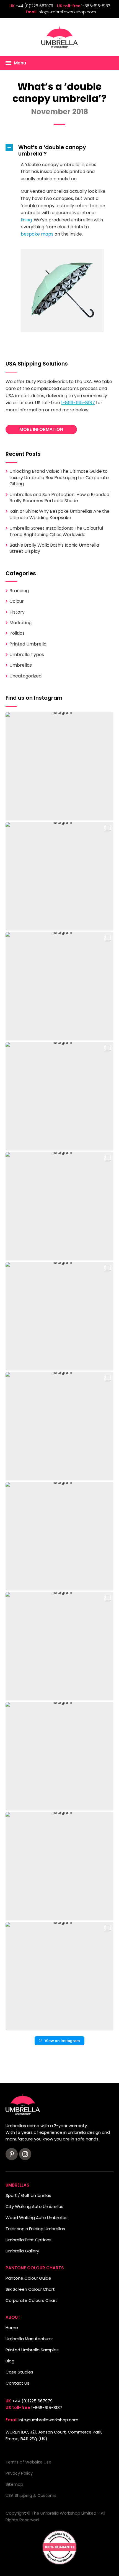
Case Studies (19, 2372)
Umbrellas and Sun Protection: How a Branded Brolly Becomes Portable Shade (59, 498)
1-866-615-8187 (96, 6)
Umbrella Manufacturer (29, 2339)
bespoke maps (37, 234)
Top (13, 2568)
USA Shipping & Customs (31, 2495)
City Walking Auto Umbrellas (34, 2206)
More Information (41, 429)
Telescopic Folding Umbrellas (35, 2229)
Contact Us (17, 2383)
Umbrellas (21, 665)
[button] (59, 151)
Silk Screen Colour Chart (30, 2289)
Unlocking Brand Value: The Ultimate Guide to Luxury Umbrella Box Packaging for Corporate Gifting (59, 477)
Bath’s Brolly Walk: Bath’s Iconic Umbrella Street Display (54, 548)
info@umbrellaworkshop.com (67, 12)
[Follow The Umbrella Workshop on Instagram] (25, 2154)
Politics (17, 633)
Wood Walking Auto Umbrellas (37, 2218)
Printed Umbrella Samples (32, 2350)
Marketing (20, 623)
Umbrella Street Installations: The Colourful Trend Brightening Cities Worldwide (56, 531)
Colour (17, 601)
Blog (10, 2361)
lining (26, 220)
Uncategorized (25, 676)
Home (12, 2328)
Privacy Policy (19, 2473)
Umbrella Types (27, 655)
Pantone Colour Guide (28, 2278)
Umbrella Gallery (22, 2251)
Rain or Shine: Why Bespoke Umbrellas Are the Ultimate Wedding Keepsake (59, 514)
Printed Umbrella (28, 644)
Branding (19, 591)
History (17, 612)
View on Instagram (62, 2041)
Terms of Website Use (29, 2462)
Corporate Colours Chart (31, 2300)
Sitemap (14, 2484)
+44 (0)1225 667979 (34, 6)
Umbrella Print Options (29, 2240)
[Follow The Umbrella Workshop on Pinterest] (12, 2154)
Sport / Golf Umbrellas (28, 2195)
